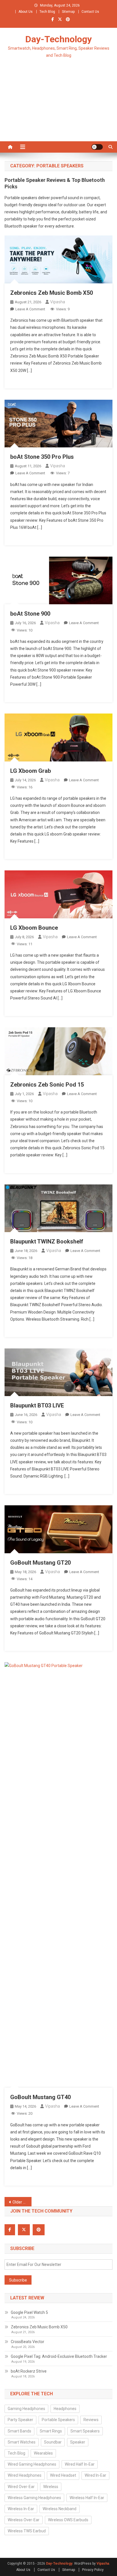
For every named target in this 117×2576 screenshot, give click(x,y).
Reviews (91, 2420)
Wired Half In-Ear (80, 2464)
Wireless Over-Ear (24, 2520)
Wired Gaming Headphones (32, 2464)
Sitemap (68, 12)
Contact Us (90, 12)
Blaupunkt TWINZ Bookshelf (47, 1241)
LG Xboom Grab (31, 771)
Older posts (22, 2202)
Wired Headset (63, 2475)
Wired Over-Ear (21, 2487)
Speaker (78, 2442)
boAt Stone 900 (30, 614)
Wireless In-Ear (21, 2509)
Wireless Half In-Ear (87, 2498)
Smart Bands (19, 2431)
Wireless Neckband (59, 2509)
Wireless (51, 2487)
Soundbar (53, 2442)
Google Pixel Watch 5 (29, 2312)
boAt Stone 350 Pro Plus (42, 457)
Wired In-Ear (95, 2475)
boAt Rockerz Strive (29, 2371)
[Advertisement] (58, 107)
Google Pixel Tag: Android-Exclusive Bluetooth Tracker (59, 2356)
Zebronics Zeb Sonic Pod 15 (47, 1085)
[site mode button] (97, 147)
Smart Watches (22, 2442)
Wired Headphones (25, 2475)
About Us (26, 12)
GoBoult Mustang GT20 (40, 1563)
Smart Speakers (85, 2431)
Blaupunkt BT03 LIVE (37, 1405)
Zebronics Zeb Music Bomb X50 (52, 293)
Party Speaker (20, 2420)
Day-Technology (58, 39)
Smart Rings (51, 2431)
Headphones (65, 2409)
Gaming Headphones (26, 2409)
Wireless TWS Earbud (27, 2531)
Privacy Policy (93, 2570)
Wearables (43, 2453)
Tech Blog (47, 12)
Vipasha (58, 302)
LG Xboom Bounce (34, 928)
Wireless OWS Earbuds (68, 2520)
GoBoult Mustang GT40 (40, 2097)
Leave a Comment (30, 309)
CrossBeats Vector (28, 2342)
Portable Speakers (58, 2420)
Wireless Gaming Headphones (34, 2498)
